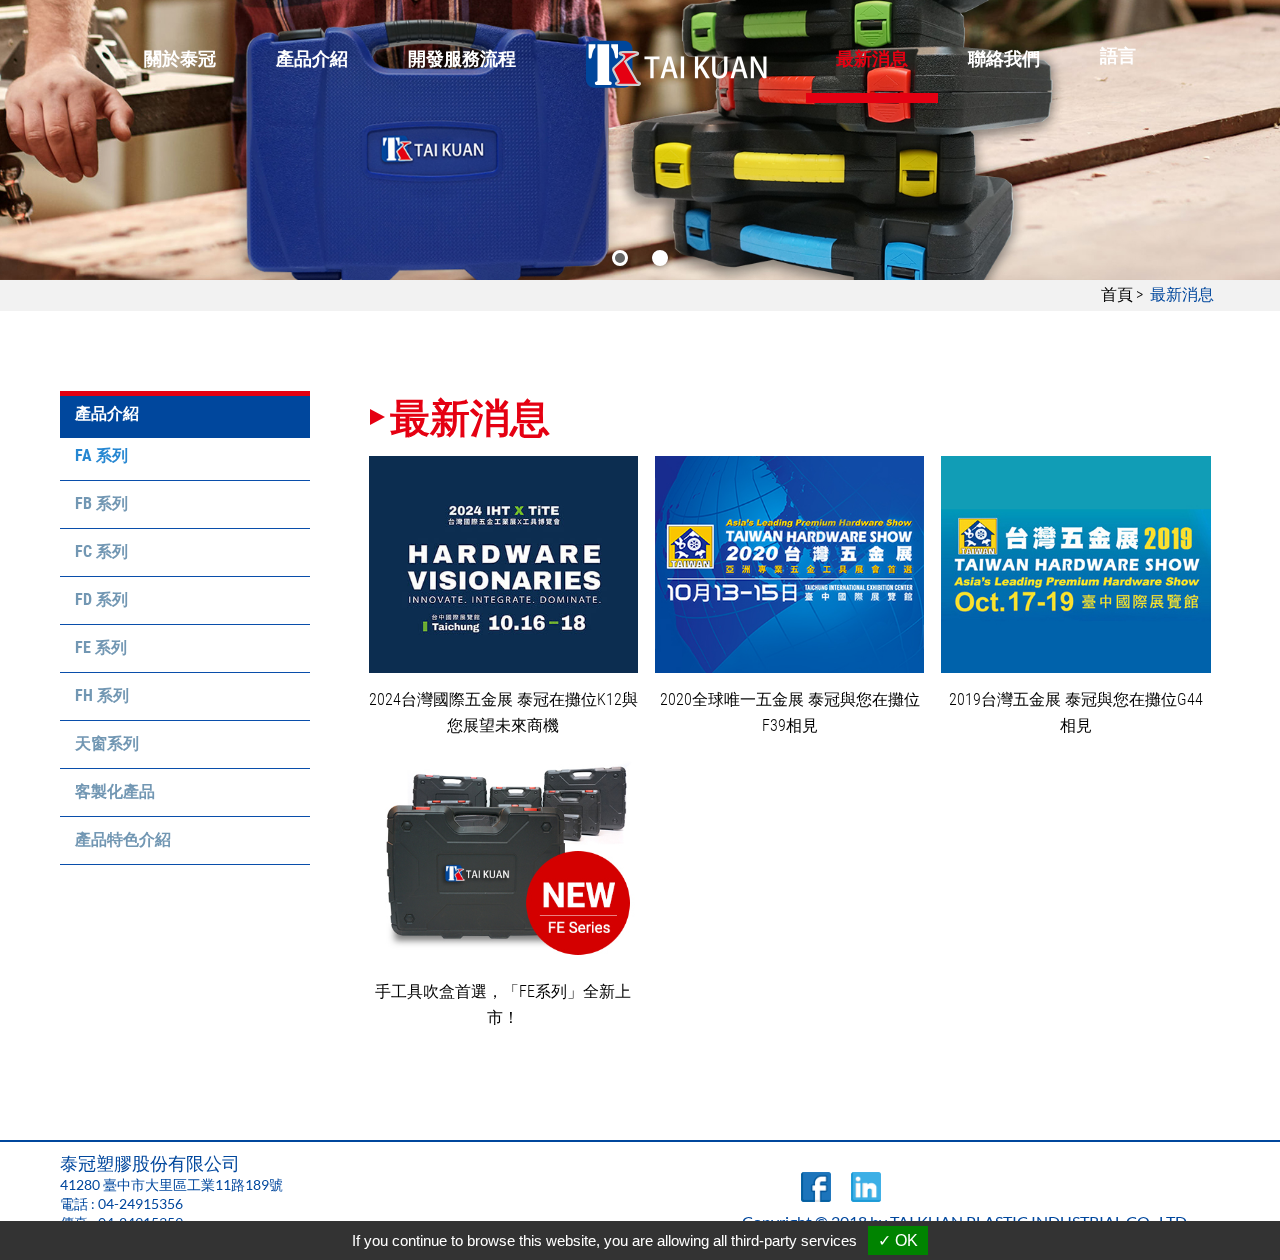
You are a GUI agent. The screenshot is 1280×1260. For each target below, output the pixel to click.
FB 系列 (101, 503)
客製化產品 (115, 791)
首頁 (1117, 294)
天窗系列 (107, 743)
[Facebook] (816, 1196)
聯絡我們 (1004, 58)
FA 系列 (101, 455)
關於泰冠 (180, 58)
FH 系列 (102, 695)
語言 (1118, 55)
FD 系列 (101, 599)
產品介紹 (312, 58)
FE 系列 (101, 647)
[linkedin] (866, 1196)
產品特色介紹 (123, 839)
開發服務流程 (462, 58)
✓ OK (898, 1240)
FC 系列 (101, 551)
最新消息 (872, 58)
